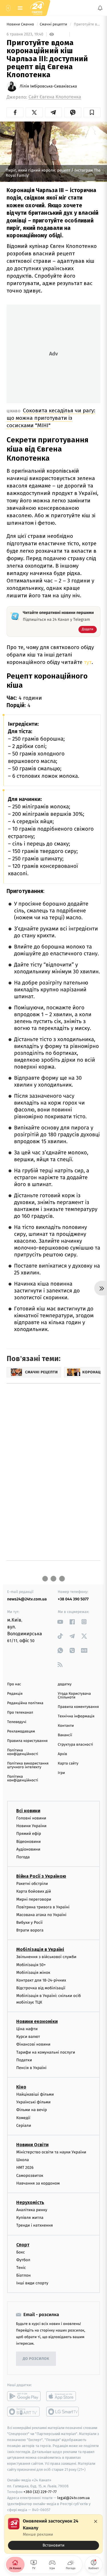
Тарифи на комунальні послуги (46, 2052)
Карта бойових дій (34, 1891)
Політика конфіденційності (23, 1752)
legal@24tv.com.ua (73, 2498)
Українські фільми (33, 2102)
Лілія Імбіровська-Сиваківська (48, 86)
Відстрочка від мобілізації (41, 1988)
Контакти (66, 1726)
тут (88, 662)
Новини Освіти (32, 2145)
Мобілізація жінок (33, 1973)
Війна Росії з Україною (41, 1876)
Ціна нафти (27, 2029)
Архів (62, 1754)
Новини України (31, 1826)
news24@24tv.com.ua (27, 1599)
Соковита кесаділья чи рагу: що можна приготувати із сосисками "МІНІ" (51, 418)
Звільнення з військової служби (46, 1957)
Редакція (15, 1694)
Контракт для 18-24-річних (41, 1980)
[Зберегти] (92, 112)
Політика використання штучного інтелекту (28, 1765)
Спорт (23, 2245)
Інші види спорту (32, 2283)
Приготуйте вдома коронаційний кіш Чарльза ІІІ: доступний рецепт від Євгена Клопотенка (87, 24)
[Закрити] (96, 2521)
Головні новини (31, 1818)
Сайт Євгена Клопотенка (55, 97)
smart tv (24, 2412)
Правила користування (27, 1741)
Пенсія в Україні (31, 2068)
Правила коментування (78, 1707)
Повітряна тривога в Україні (43, 1907)
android (24, 2396)
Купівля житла (30, 2218)
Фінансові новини (33, 2044)
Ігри (61, 1773)
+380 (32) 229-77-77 (40, 2492)
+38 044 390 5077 (73, 1599)
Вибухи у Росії (29, 1922)
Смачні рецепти (54, 24)
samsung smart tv (63, 2412)
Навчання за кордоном (38, 2183)
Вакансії (65, 1735)
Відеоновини (29, 1842)
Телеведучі (17, 1722)
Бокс (21, 2252)
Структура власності (76, 1745)
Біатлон (24, 2275)
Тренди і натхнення (35, 2225)
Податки (24, 2060)
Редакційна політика (25, 1703)
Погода (23, 1857)
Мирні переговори (34, 1899)
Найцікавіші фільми (35, 2094)
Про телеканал (20, 1713)
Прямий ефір (29, 1834)
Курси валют (28, 2037)
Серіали (24, 2126)
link (60, 1622)
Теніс (21, 2268)
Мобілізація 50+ (31, 1965)
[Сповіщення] (100, 8)
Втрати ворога (30, 1930)
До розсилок (36, 2359)
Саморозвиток (30, 2176)
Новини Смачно (21, 24)
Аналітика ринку (32, 2210)
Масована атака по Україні (41, 1915)
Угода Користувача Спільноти (74, 1696)
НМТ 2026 (25, 2168)
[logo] (37, 8)
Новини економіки (37, 2021)
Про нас (14, 1684)
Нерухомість (30, 2202)
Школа (23, 2160)
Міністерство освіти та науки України (51, 2152)
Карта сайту (68, 1764)
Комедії (23, 2118)
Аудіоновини (28, 1849)
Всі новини (28, 1811)
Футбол (23, 2260)
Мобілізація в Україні (40, 1950)
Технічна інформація (76, 1716)
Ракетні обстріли (32, 1884)
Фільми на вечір (32, 2110)
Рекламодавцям (21, 1731)
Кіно (21, 2087)
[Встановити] (53, 2534)
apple (63, 2396)
